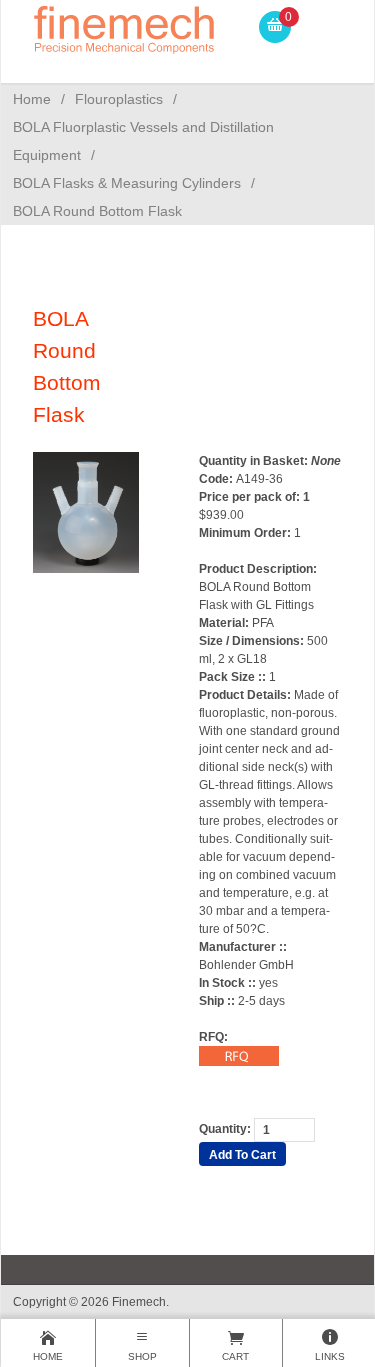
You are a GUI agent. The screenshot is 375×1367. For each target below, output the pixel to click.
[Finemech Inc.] (125, 26)
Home (32, 99)
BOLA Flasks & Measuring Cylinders (127, 183)
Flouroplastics (119, 99)
